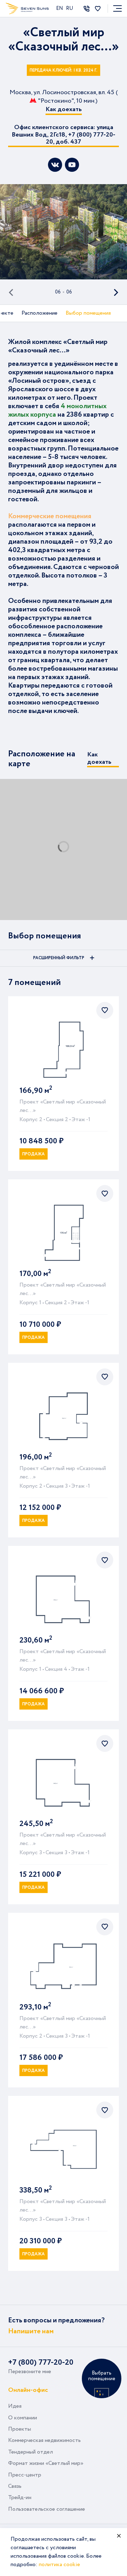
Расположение (40, 313)
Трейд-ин (20, 2498)
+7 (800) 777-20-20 (41, 2363)
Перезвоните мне (30, 2372)
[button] (16, 292)
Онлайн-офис (28, 2390)
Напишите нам (31, 2331)
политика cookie (59, 2565)
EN (60, 8)
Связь (15, 2486)
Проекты (20, 2429)
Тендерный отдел (31, 2452)
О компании (23, 2418)
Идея (15, 2406)
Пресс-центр (25, 2475)
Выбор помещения (88, 313)
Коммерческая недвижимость (44, 2440)
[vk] (55, 165)
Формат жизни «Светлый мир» (46, 2463)
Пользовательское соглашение (47, 2509)
